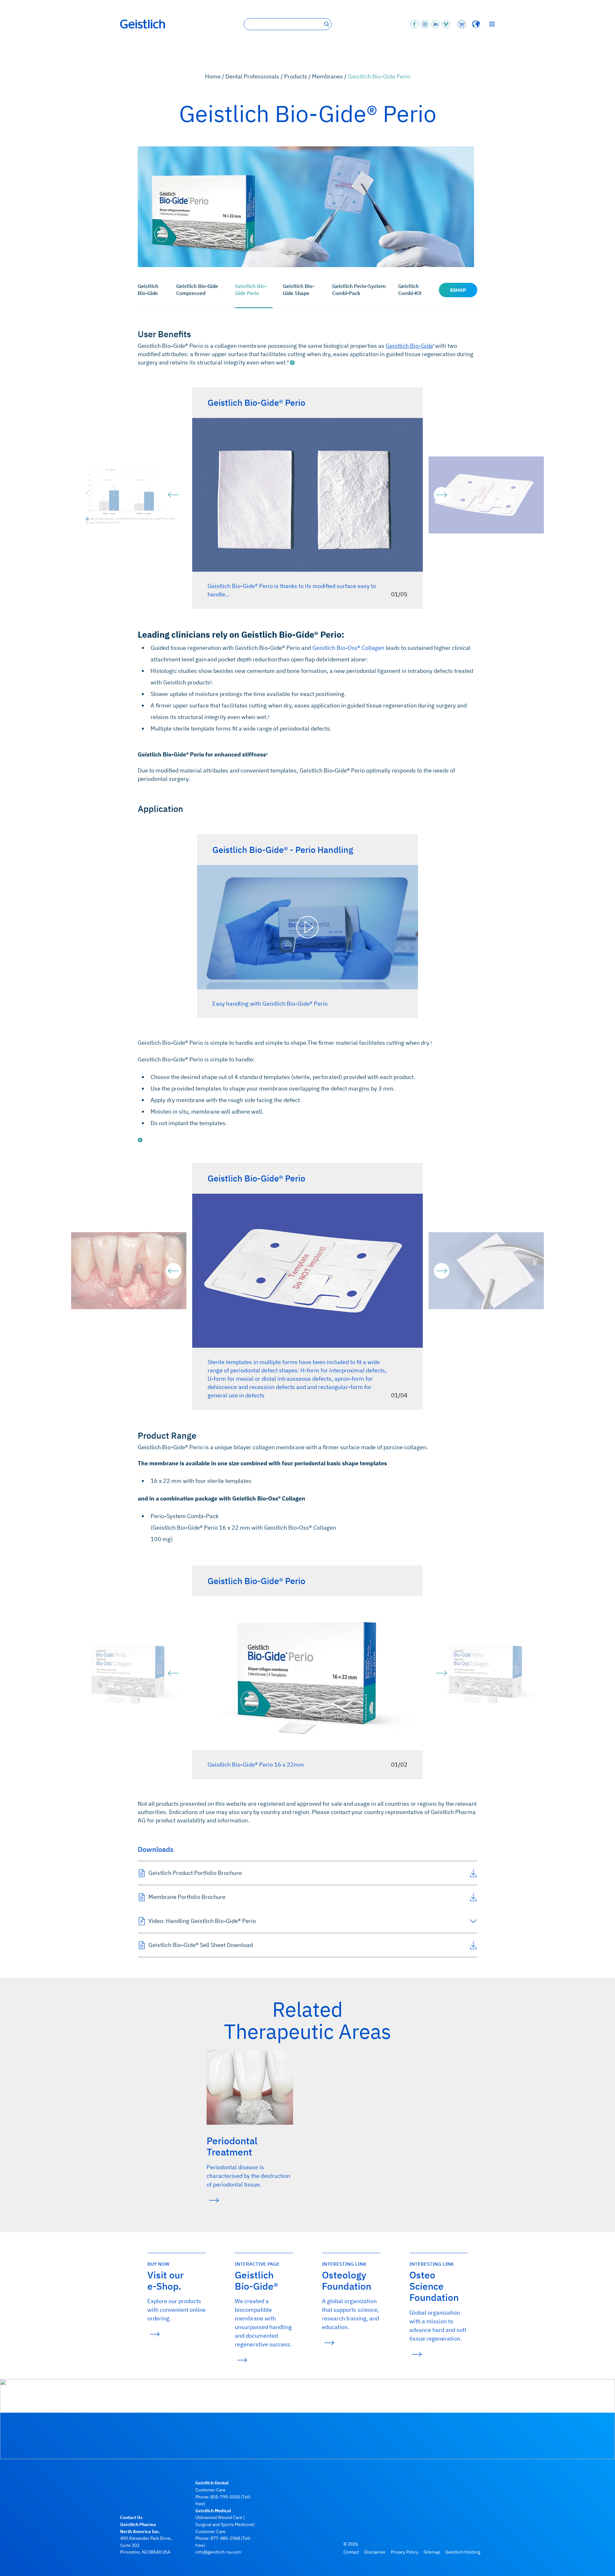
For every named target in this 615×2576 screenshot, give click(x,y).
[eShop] (461, 24)
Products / (298, 76)
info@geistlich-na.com (218, 2552)
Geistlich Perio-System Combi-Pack (359, 290)
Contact (351, 2552)
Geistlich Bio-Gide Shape (299, 290)
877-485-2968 (225, 2538)
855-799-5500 (225, 2497)
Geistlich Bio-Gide (148, 290)
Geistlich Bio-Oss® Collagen (348, 648)
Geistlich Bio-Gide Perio (251, 290)
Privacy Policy (405, 2552)
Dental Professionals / (255, 76)
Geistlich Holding (463, 2552)
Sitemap (432, 2552)
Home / (215, 76)
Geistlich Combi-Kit (410, 290)
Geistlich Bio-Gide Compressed (197, 290)
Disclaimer (375, 2552)
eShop (458, 290)
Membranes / (330, 76)
